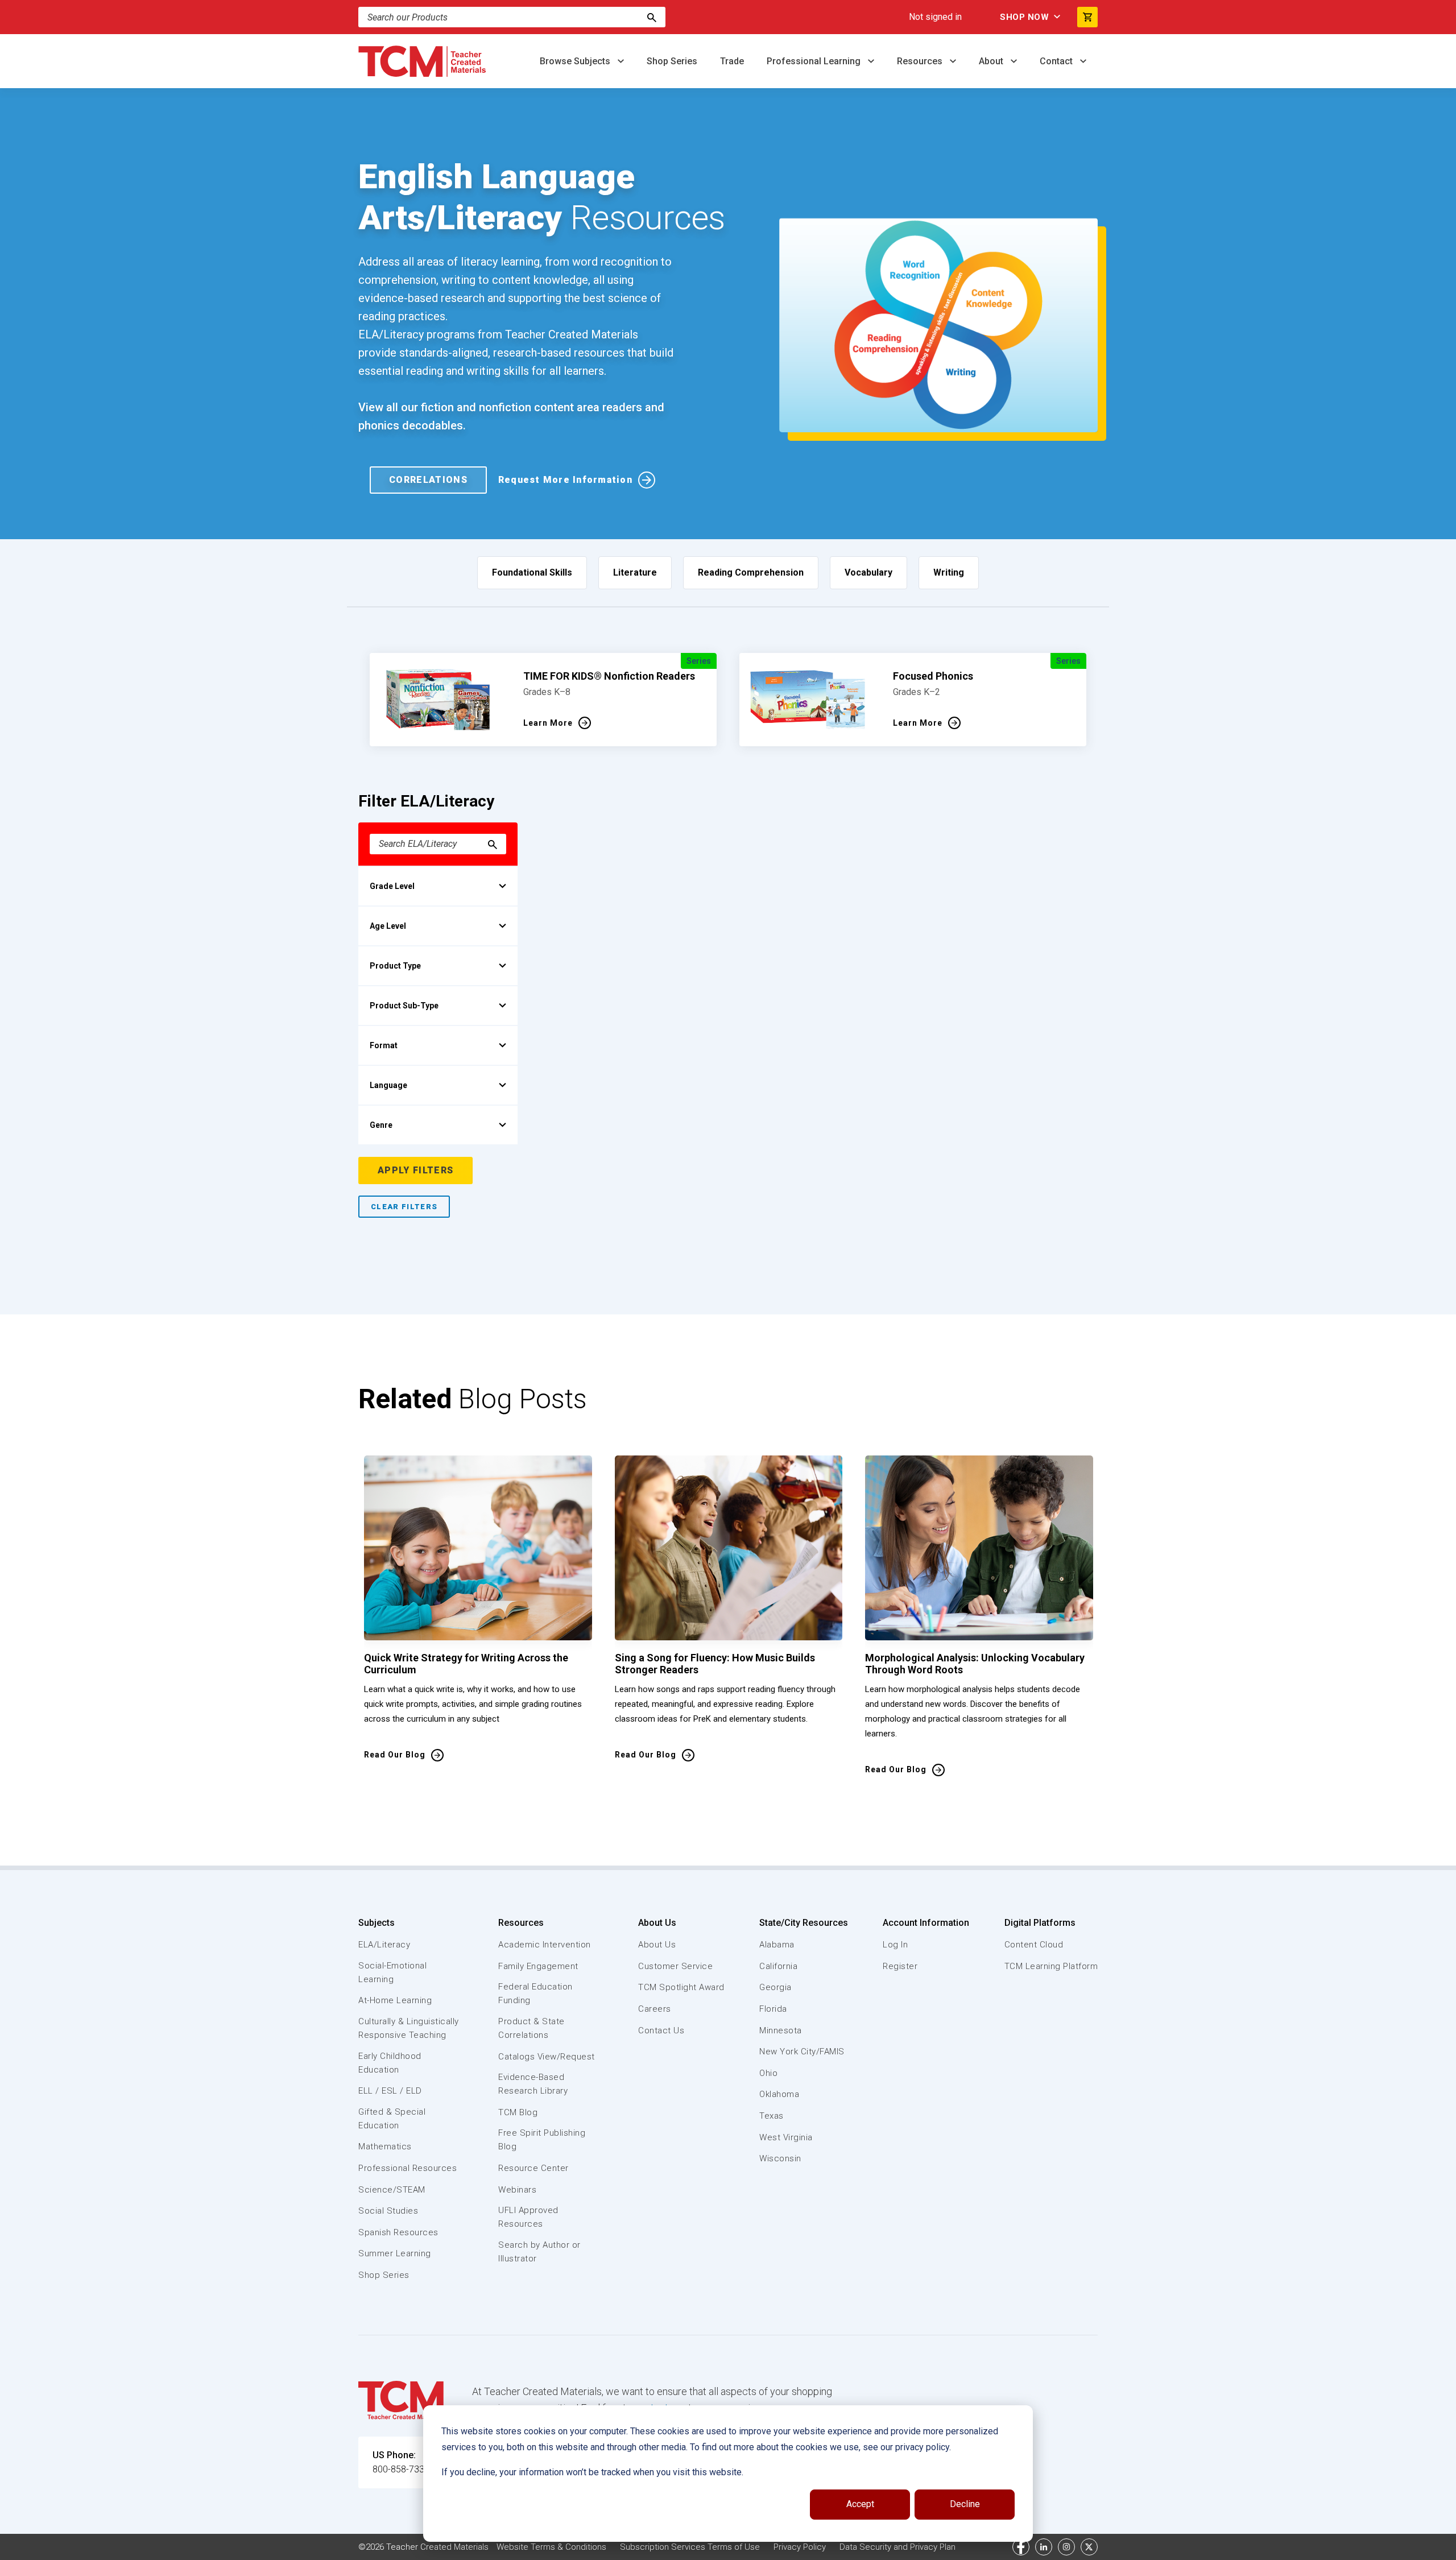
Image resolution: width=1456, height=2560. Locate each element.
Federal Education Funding (535, 1994)
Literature (635, 572)
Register (900, 1966)
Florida (773, 2009)
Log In (895, 1945)
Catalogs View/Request (547, 2057)
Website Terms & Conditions (551, 2547)
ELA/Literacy (384, 1945)
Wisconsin (780, 2158)
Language (388, 1085)
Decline (965, 2504)
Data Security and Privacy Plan (897, 2547)
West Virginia (786, 2137)
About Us (657, 1923)
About (992, 61)
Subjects (377, 1923)
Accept (860, 2504)
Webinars (517, 2190)
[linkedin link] (1044, 2547)
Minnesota (781, 2030)
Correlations (428, 480)
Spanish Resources (398, 2232)
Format (384, 1045)
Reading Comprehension (751, 572)
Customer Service (675, 1966)
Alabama (777, 1945)
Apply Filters (415, 1170)
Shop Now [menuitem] (1024, 17)
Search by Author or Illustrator (539, 2252)
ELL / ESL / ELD (390, 2091)
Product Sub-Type (404, 1006)
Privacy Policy (800, 2547)
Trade (732, 61)
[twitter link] (1089, 2547)
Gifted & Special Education (392, 2119)
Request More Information (565, 480)
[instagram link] (1066, 2547)
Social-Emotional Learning (392, 1972)
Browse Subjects (576, 61)
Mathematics (385, 2147)
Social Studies (388, 2211)
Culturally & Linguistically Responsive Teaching (409, 2028)
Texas (772, 2116)
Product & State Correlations (531, 2028)
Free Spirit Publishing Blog (542, 2140)
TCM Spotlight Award (681, 1987)
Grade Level (392, 886)
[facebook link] (1021, 2547)
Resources (921, 61)
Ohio (768, 2073)
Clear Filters (404, 1207)
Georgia (775, 1987)
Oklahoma (779, 2094)
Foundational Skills (532, 572)
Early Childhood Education (390, 2063)
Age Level (388, 926)
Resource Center (533, 2168)
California (778, 1966)
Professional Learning (815, 61)
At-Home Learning (395, 2000)
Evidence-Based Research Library (533, 2084)
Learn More (548, 723)
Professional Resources (408, 2168)
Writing (949, 572)
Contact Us (661, 2030)
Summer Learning (395, 2253)
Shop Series (672, 61)
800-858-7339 (401, 2469)
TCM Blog (518, 2112)
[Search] (652, 17)
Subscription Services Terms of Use (690, 2547)
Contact (1057, 61)
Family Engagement (538, 1966)
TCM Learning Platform (1051, 1966)
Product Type (395, 966)
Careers (655, 2009)
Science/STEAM (392, 2190)
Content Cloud (1034, 1945)
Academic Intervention (545, 1945)
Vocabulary (868, 572)
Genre (381, 1125)
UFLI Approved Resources (528, 2217)
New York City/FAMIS (802, 2052)
